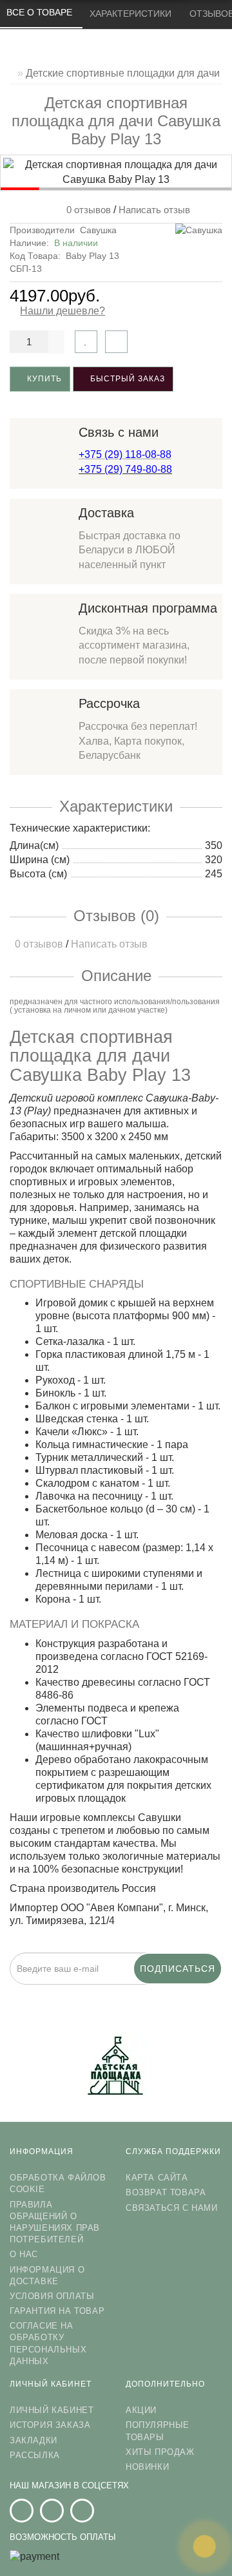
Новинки (147, 2467)
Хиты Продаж (160, 2452)
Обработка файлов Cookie (58, 2183)
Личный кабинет (52, 2410)
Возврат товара (166, 2192)
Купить (43, 379)
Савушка (98, 230)
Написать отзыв (154, 210)
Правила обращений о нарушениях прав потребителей (55, 2222)
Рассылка (35, 2455)
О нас (24, 2254)
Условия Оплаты (52, 2296)
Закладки (34, 2440)
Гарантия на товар (57, 2311)
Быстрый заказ (126, 379)
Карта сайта (157, 2178)
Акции (141, 2410)
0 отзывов (86, 210)
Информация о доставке (47, 2275)
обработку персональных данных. (180, 1993)
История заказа (50, 2425)
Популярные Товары (158, 2431)
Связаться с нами (172, 2208)
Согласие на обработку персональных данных (48, 2343)
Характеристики (132, 14)
